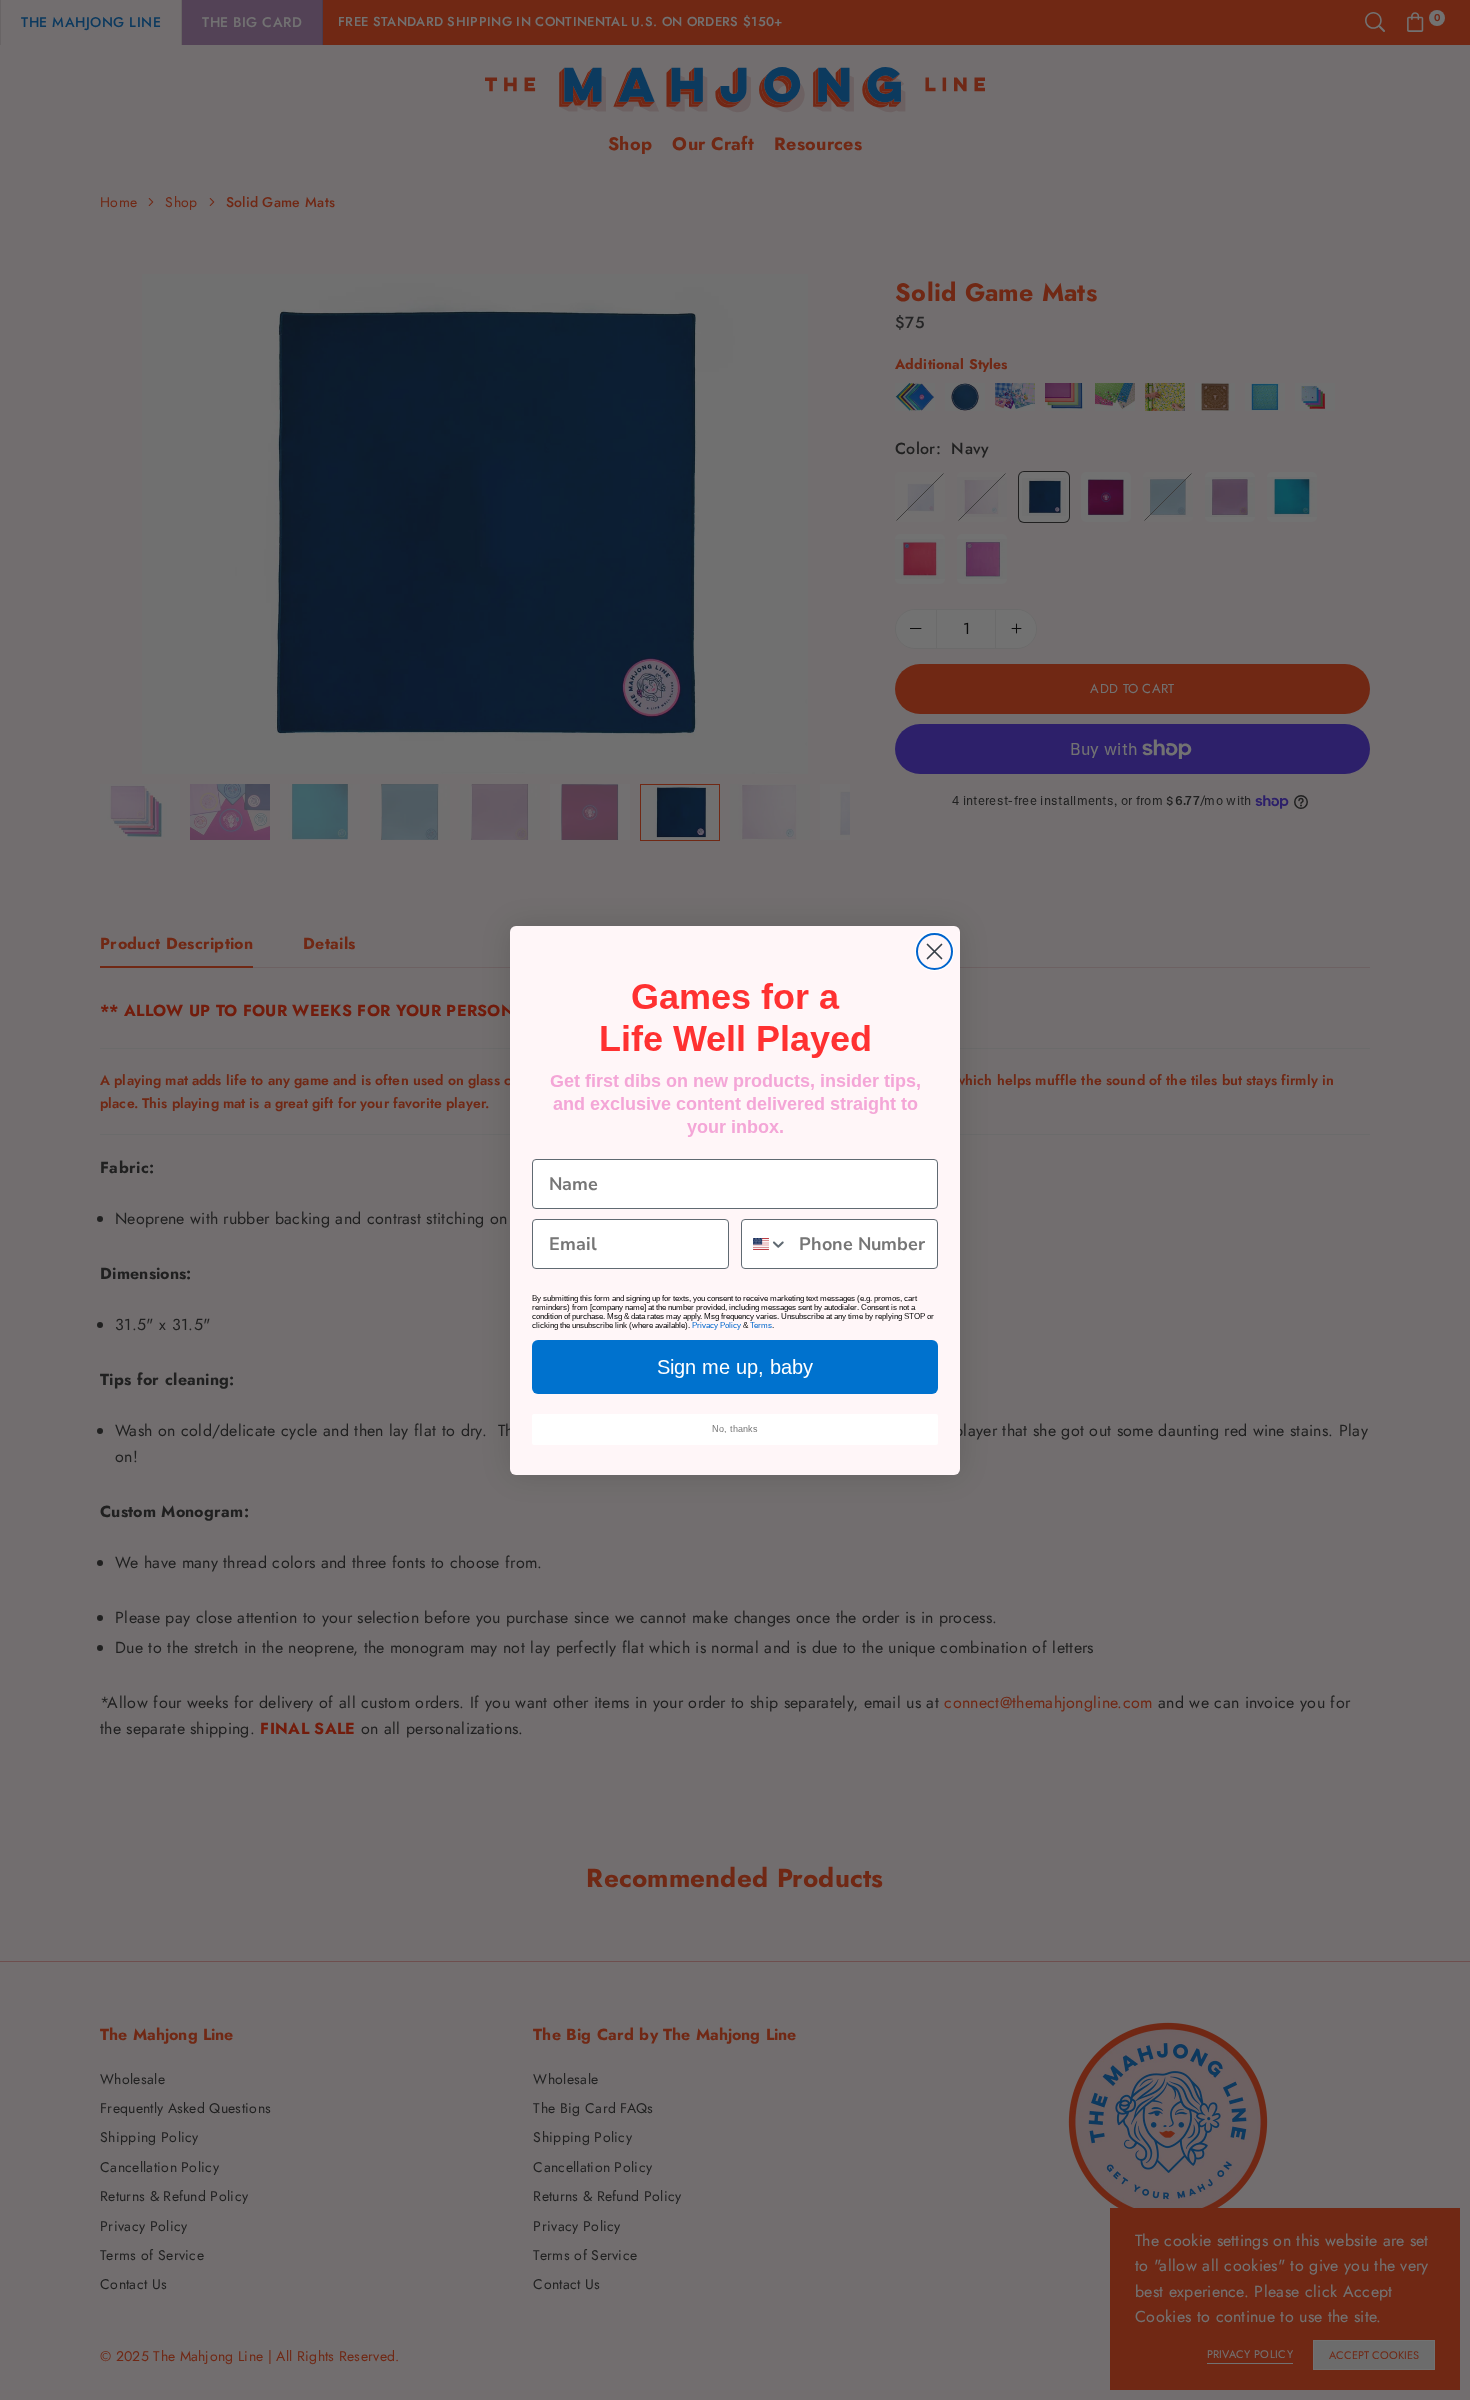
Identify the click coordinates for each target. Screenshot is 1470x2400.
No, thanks (735, 1429)
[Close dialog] (934, 951)
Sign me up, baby (735, 1367)
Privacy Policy (716, 1325)
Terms (761, 1325)
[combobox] (765, 1244)
